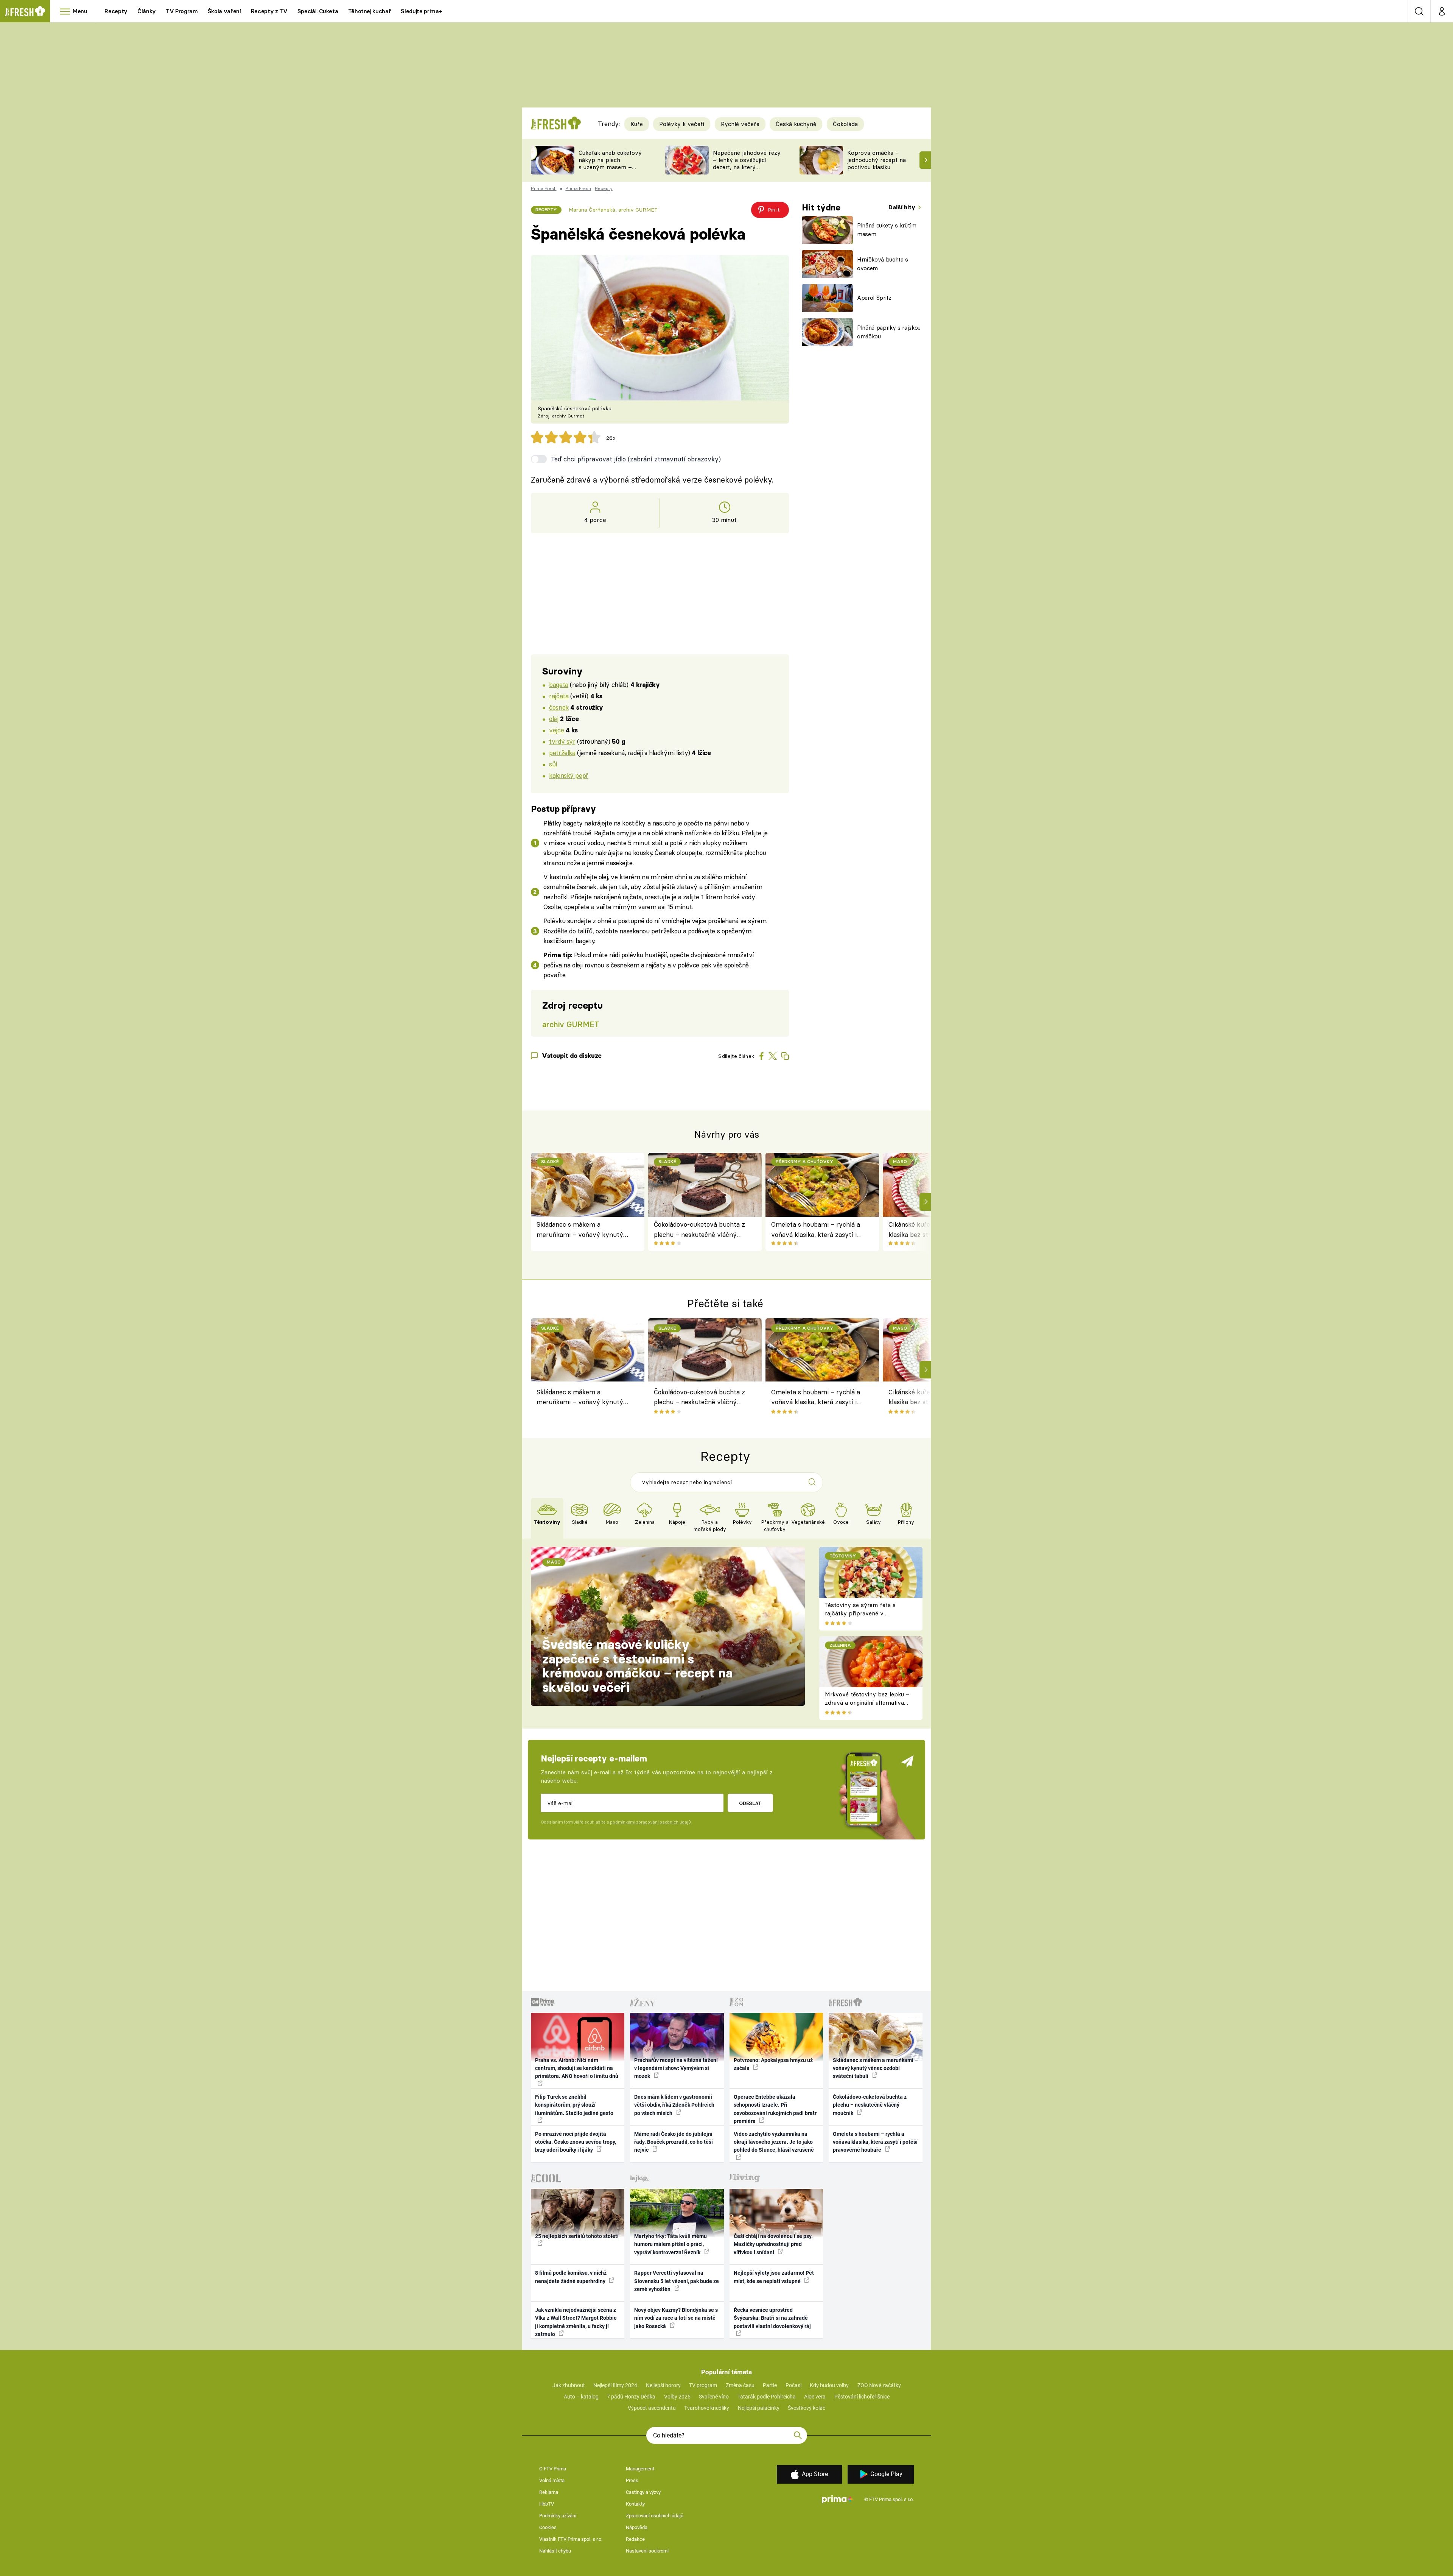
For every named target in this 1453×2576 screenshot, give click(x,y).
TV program (703, 2385)
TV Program (182, 11)
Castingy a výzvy (643, 2492)
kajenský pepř (569, 775)
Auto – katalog (581, 2397)
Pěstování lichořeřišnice (862, 2397)
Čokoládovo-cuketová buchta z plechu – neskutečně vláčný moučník (699, 1230)
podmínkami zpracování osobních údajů (650, 1822)
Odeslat (750, 1803)
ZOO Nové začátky (879, 2385)
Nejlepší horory (663, 2385)
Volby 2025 (677, 2397)
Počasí (793, 2385)
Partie (770, 2385)
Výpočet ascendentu (652, 2408)
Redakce (635, 2539)
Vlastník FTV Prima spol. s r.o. (571, 2539)
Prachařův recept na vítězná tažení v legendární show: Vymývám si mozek (676, 2068)
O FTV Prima (553, 2469)
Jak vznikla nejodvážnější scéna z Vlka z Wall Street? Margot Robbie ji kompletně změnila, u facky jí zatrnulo (576, 2322)
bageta (558, 684)
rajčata (559, 696)
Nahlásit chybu (555, 2551)
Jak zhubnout (569, 2385)
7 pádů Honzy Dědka (631, 2397)
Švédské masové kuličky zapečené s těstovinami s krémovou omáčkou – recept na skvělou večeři (637, 1666)
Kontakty (635, 2504)
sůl (553, 764)
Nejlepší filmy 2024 (615, 2385)
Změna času (740, 2385)
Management (640, 2469)
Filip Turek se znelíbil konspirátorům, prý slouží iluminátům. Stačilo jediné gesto (574, 2105)
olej (554, 719)
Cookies (548, 2527)
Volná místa (552, 2480)
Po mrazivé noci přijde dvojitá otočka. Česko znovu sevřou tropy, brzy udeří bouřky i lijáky (576, 2142)
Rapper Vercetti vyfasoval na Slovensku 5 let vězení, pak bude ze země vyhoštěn (677, 2281)
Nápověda (637, 2527)
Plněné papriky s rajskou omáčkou (889, 332)
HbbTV (547, 2504)
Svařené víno (714, 2397)
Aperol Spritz (874, 298)
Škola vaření (224, 11)
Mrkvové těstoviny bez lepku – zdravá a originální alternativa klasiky (867, 1703)
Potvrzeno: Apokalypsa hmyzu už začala (773, 2064)
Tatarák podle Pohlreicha (767, 2397)
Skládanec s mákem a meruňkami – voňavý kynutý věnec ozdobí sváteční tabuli (580, 1230)
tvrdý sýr (562, 741)
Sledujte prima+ (421, 11)
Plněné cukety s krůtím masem (887, 230)
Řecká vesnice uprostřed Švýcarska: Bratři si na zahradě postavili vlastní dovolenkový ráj (772, 2318)
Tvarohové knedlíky (707, 2408)
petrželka (562, 753)
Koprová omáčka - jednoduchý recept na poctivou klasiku (877, 160)
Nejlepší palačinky (759, 2408)
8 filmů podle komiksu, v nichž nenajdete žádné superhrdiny (571, 2277)
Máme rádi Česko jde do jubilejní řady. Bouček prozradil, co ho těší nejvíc (674, 2142)
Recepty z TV (269, 11)
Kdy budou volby (829, 2385)
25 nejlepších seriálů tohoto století (577, 2236)
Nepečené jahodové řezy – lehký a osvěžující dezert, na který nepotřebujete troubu (747, 163)
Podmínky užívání (558, 2516)
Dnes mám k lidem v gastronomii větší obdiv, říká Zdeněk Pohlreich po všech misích (674, 2105)
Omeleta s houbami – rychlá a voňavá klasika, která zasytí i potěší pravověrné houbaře (816, 1230)
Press (632, 2480)
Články (147, 11)
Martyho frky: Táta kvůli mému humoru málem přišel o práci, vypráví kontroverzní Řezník (670, 2244)
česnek (559, 707)
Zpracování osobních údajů (655, 2516)
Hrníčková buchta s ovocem (883, 264)
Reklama (549, 2492)
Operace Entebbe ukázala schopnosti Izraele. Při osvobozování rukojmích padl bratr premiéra (775, 2109)
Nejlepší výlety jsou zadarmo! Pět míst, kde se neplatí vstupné (774, 2277)
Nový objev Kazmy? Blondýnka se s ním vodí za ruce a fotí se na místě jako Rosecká (676, 2318)
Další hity (903, 207)
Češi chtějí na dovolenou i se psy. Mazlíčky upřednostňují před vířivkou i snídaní (773, 2244)
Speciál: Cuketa (318, 11)
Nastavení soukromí (647, 2551)
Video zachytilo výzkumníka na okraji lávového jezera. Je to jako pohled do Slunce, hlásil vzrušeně (774, 2142)
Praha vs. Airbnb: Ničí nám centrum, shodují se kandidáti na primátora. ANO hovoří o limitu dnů (577, 2068)
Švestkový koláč (807, 2408)
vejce (556, 730)
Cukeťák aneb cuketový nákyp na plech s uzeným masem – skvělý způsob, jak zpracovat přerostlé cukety (610, 171)
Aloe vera (815, 2397)
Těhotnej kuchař (370, 11)
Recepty (116, 11)
